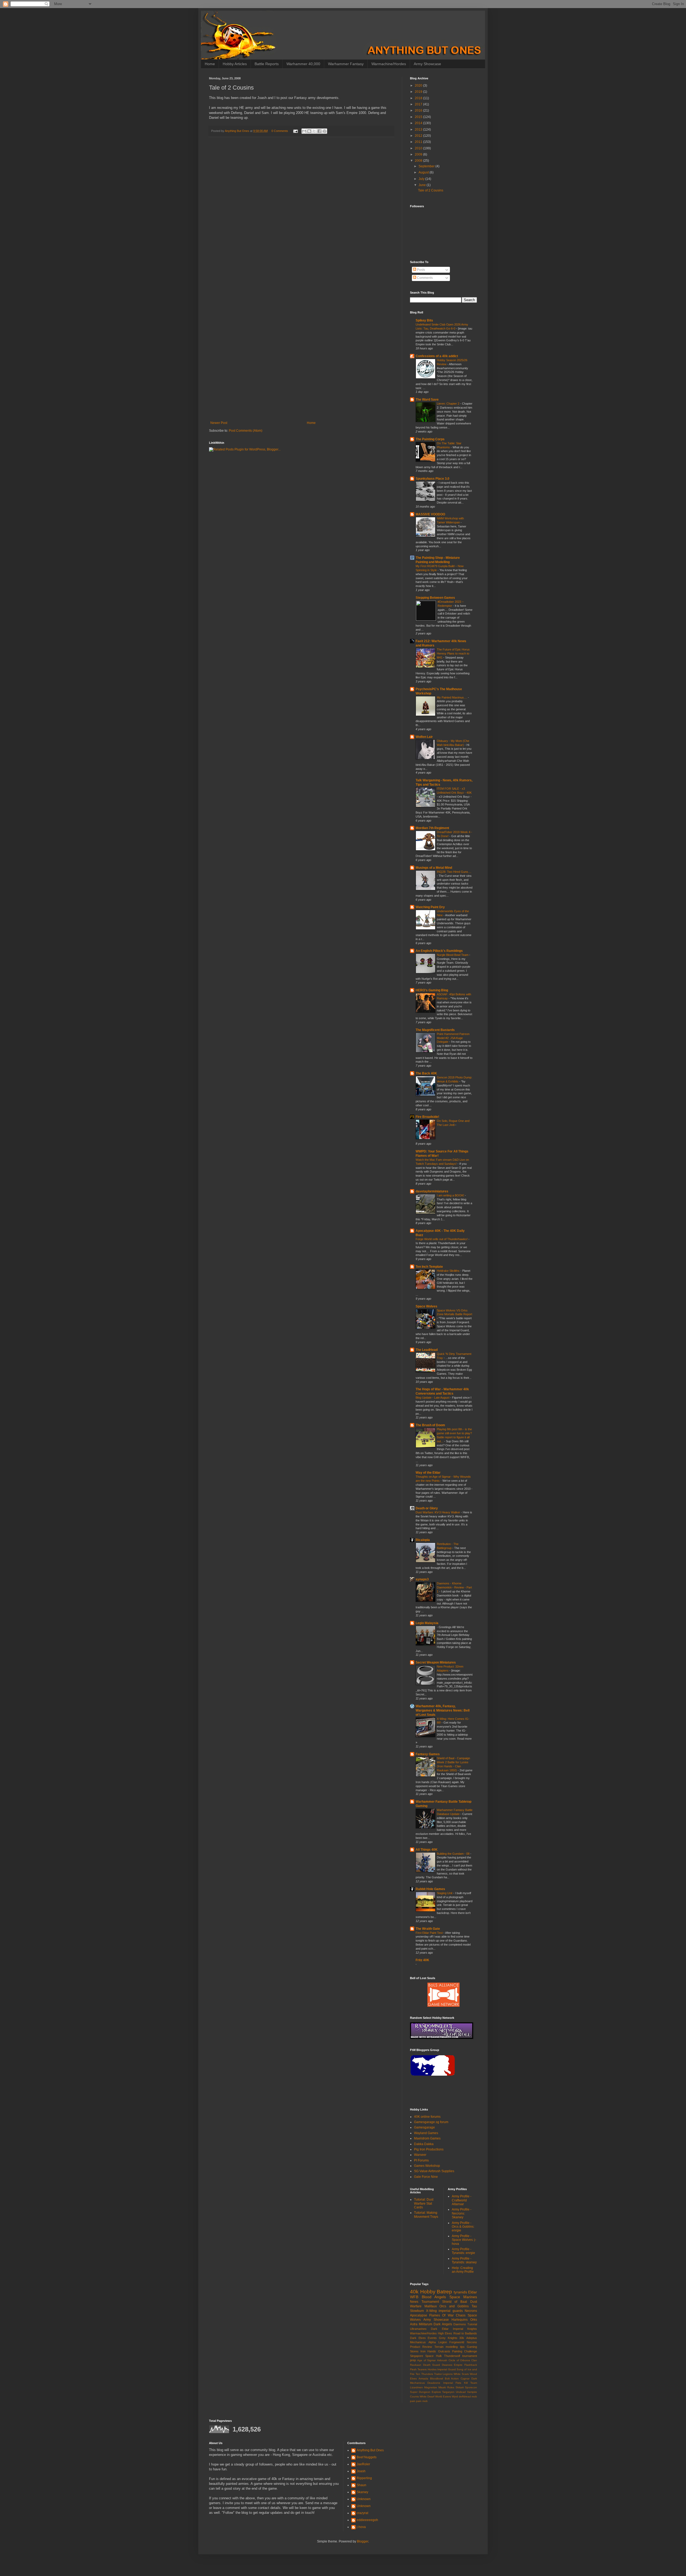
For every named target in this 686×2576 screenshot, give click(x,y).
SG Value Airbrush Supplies (434, 2171)
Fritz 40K (422, 1960)
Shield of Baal (455, 2302)
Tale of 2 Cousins (431, 190)
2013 (419, 130)
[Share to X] (314, 131)
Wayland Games (426, 2133)
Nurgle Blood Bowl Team (453, 955)
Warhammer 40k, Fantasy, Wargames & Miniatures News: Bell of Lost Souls (443, 1710)
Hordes (432, 2369)
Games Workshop (427, 2166)
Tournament (430, 2302)
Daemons (460, 2324)
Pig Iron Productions (429, 2149)
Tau (474, 2306)
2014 (419, 123)
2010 (419, 148)
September (427, 166)
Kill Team (471, 2383)
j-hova (361, 2527)
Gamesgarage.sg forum (431, 2122)
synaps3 (422, 1579)
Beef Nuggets (367, 2457)
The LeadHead (427, 1350)
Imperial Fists (452, 2383)
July (422, 179)
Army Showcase (427, 64)
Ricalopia (423, 1540)
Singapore (417, 2356)
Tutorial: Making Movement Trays (426, 2215)
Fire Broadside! (427, 1117)
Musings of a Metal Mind (434, 868)
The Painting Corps (430, 439)
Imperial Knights (465, 2329)
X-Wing (431, 2311)
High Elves (445, 2333)
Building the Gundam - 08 (454, 1854)
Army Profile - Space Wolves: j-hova (464, 2240)
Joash (361, 2471)
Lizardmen (416, 2387)
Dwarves (447, 2365)
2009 (419, 154)
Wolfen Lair (424, 737)
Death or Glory (427, 1508)
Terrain (439, 2347)
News (414, 2302)
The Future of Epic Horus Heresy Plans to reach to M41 (453, 653)
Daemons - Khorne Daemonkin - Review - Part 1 (454, 1587)
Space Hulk (433, 2356)
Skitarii (460, 2387)
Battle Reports (267, 64)
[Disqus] (301, 211)
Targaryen (448, 2392)
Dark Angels (443, 2324)
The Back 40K (426, 1073)
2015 (419, 117)
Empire (458, 2365)
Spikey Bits (424, 320)
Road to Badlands (465, 2333)
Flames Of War (441, 2315)
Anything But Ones (370, 2450)
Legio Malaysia (427, 1623)
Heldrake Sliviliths (449, 1271)
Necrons (471, 2311)
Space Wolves (426, 1306)
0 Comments (280, 131)
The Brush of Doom (430, 1425)
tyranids (460, 2292)
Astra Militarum (421, 2324)
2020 (419, 86)
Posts (421, 270)
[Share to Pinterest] (325, 131)
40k (414, 2292)
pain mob (422, 2401)
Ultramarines (418, 2329)
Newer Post (219, 423)
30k (462, 2338)
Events (432, 2338)
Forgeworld (457, 2342)
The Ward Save (427, 400)
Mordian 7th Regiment (432, 828)
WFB (414, 2297)
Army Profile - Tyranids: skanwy (464, 2260)
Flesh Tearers (418, 2369)
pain (413, 2401)
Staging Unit (445, 1893)
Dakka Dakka (424, 2144)
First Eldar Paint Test (430, 1933)
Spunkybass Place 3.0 (433, 479)
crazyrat (362, 2513)
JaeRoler (363, 2464)
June (423, 185)
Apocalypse (419, 2315)
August (424, 172)
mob (474, 2396)
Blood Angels (434, 2297)
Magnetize (431, 2387)
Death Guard (432, 2365)
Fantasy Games (428, 1754)
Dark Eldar (440, 2329)
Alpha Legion (438, 2342)
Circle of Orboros (459, 2360)
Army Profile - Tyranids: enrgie (463, 2251)
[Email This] (304, 131)
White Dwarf (427, 2396)
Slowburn (417, 2311)
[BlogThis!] (309, 131)
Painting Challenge (465, 2351)
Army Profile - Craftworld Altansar (462, 2200)
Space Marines (463, 2297)
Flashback (471, 2365)
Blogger (363, 2541)
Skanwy (362, 2492)
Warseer (420, 2155)
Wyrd (455, 2396)
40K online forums (427, 2117)
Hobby (428, 2292)
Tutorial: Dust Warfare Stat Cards (424, 2203)
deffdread (465, 2396)
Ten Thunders (424, 2374)
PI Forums (421, 2160)
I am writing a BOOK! (451, 1195)
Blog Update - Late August (433, 1398)
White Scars (461, 2374)
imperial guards (451, 2311)
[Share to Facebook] (319, 131)
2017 (419, 104)
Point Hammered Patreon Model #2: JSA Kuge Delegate (453, 1038)
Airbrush (442, 2360)
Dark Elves (418, 2338)
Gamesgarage (424, 2127)
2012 (419, 136)
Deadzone (434, 2383)
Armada (423, 2379)
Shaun (361, 2485)
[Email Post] (295, 131)
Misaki (442, 2387)
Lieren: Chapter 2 (448, 404)
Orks (474, 2320)
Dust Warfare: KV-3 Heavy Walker (438, 1512)
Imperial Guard (446, 2369)
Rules (451, 2387)
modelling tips (455, 2347)
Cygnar (465, 2379)
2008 (419, 161)
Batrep (444, 2292)
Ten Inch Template (429, 1267)
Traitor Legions (443, 2374)
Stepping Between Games (435, 598)
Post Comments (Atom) (246, 431)
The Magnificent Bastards (435, 1030)
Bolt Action (452, 2379)
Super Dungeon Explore (426, 2392)
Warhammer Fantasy (346, 64)
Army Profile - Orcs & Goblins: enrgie (463, 2227)
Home (210, 64)
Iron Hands (428, 2351)
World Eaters (443, 2396)
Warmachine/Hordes (389, 64)
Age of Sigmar (427, 2360)
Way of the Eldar (428, 1473)
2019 (419, 92)
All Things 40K (427, 1850)
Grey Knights (448, 2338)
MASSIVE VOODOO (430, 514)
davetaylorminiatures (432, 1191)
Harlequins (460, 2320)
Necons (472, 2342)
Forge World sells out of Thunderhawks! (442, 1239)
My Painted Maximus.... (452, 697)
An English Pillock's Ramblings (439, 951)
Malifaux (431, 2306)
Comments (424, 278)
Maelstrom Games (427, 2138)
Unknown (364, 2499)
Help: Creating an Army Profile (463, 2270)
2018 (419, 98)
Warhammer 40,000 (303, 64)
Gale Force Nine (426, 2177)
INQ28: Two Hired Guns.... (454, 872)
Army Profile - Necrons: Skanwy (462, 2213)
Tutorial (472, 2324)
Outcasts (444, 2351)
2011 (419, 142)
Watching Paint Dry (430, 907)
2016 (419, 110)
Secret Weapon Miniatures (436, 1662)
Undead (461, 2392)
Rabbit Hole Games (430, 1889)
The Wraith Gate (428, 1929)
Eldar (473, 2292)
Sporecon (471, 2387)
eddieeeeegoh (367, 2520)
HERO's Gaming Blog (432, 990)
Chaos (461, 2315)
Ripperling (364, 2478)
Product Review (421, 2347)
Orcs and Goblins (454, 2306)
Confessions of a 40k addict (437, 356)
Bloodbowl (437, 2379)
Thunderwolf (452, 2356)
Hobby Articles (235, 64)
